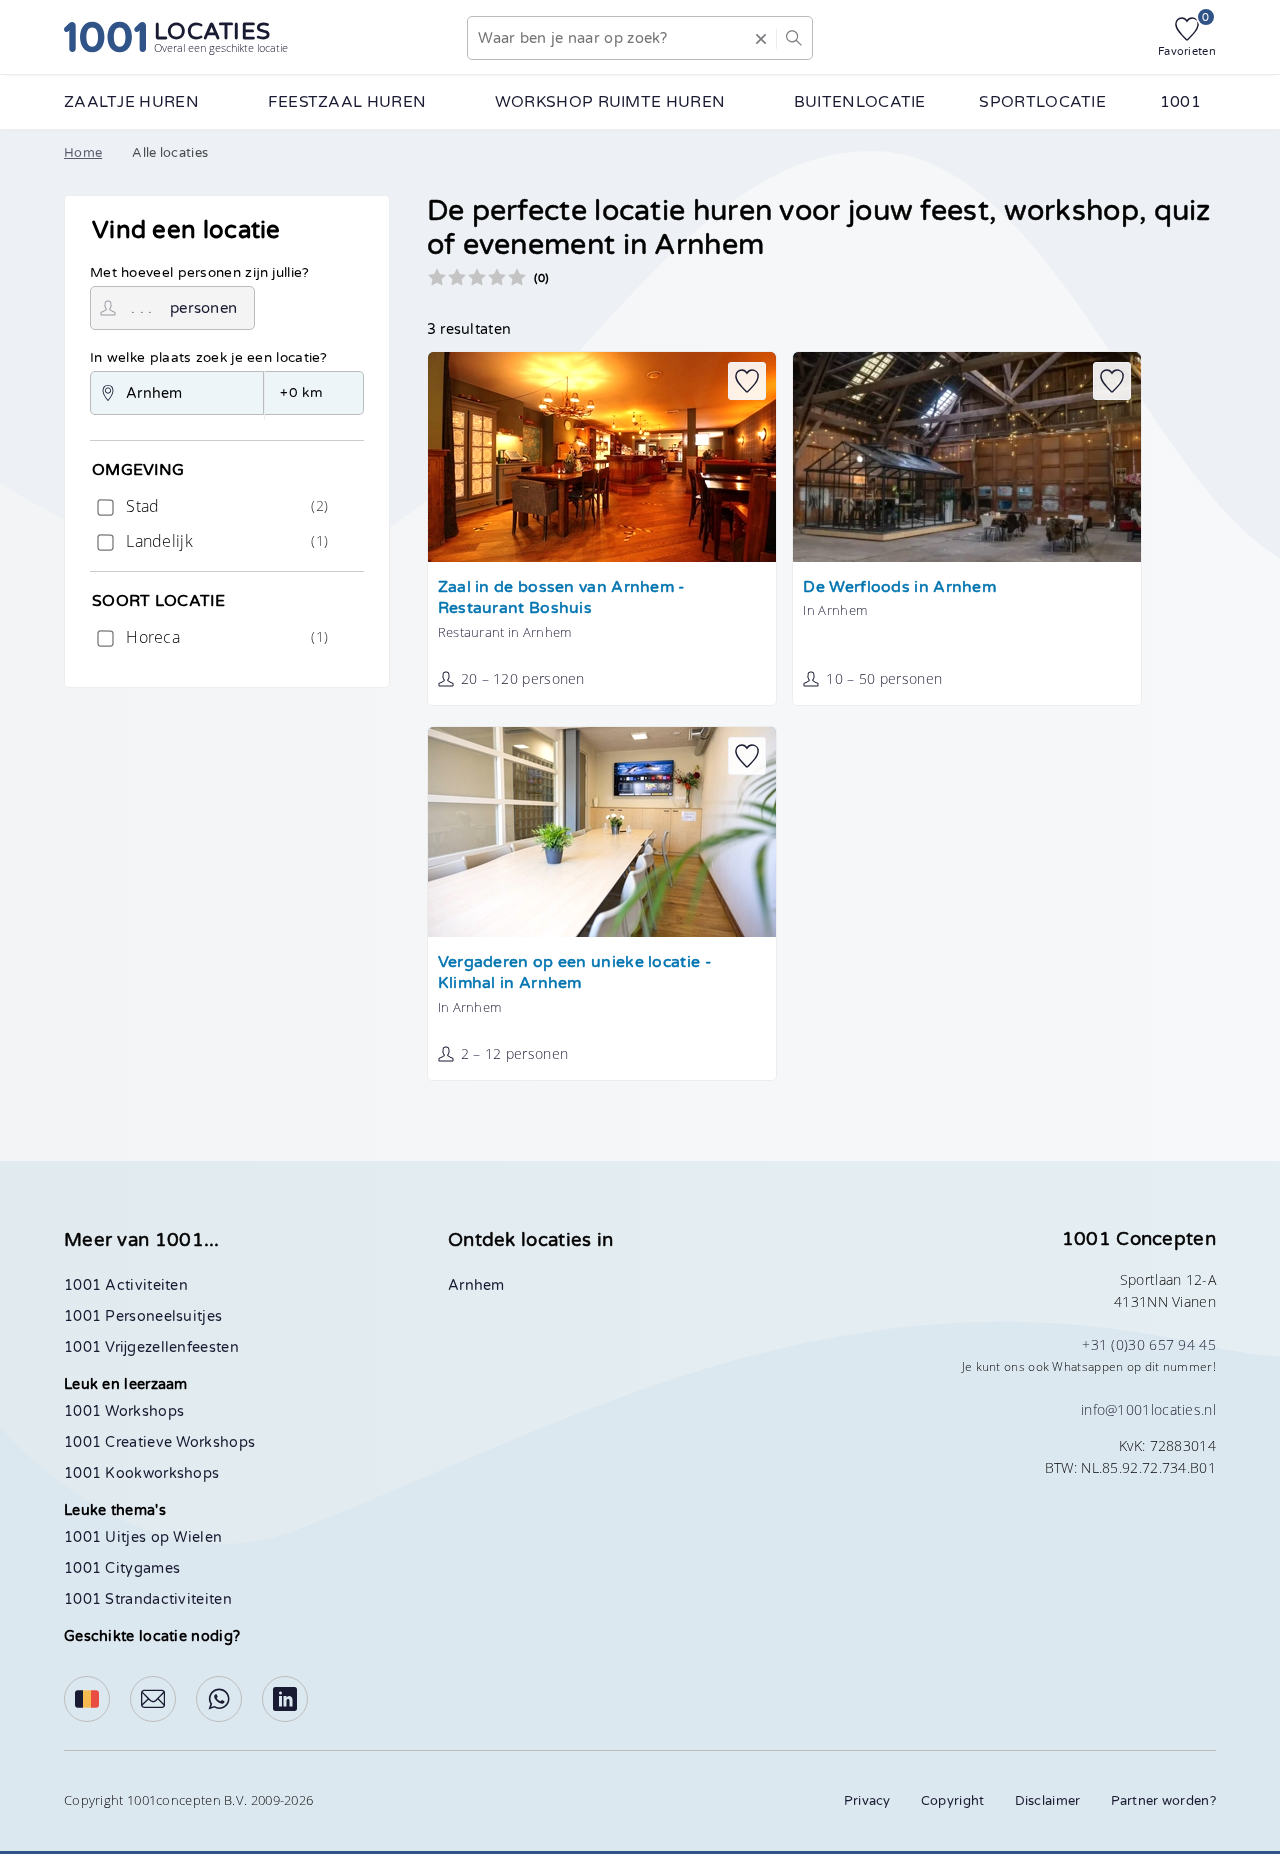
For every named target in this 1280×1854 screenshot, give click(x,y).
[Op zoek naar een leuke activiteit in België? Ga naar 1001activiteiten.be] (87, 1699)
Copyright (953, 1801)
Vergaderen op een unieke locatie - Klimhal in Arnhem (574, 973)
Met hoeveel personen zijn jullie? (200, 273)
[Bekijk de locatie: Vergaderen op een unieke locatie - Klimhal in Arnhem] (602, 832)
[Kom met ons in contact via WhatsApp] (219, 1699)
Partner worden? (1164, 1801)
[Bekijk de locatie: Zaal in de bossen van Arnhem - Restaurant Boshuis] (602, 457)
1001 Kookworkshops (141, 1473)
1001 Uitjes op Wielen (143, 1537)
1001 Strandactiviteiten (148, 1599)
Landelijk (225, 541)
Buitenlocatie (860, 102)
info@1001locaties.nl (1148, 1409)
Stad (225, 506)
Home (83, 153)
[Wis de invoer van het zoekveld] (761, 38)
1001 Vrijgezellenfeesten (151, 1347)
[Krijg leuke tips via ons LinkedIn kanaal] (285, 1699)
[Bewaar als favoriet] (747, 381)
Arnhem (476, 1285)
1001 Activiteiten (126, 1285)
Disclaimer (1048, 1801)
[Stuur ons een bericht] (153, 1699)
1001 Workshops (124, 1411)
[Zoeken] (794, 38)
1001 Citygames (122, 1568)
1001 (1180, 102)
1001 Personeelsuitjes (143, 1316)
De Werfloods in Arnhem (899, 587)
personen (203, 308)
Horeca (225, 637)
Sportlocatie (1042, 102)
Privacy (867, 1801)
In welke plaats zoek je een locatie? (209, 358)
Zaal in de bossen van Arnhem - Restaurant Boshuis (561, 598)
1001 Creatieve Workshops (159, 1442)
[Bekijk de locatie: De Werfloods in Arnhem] (967, 457)
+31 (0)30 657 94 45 (1149, 1344)
